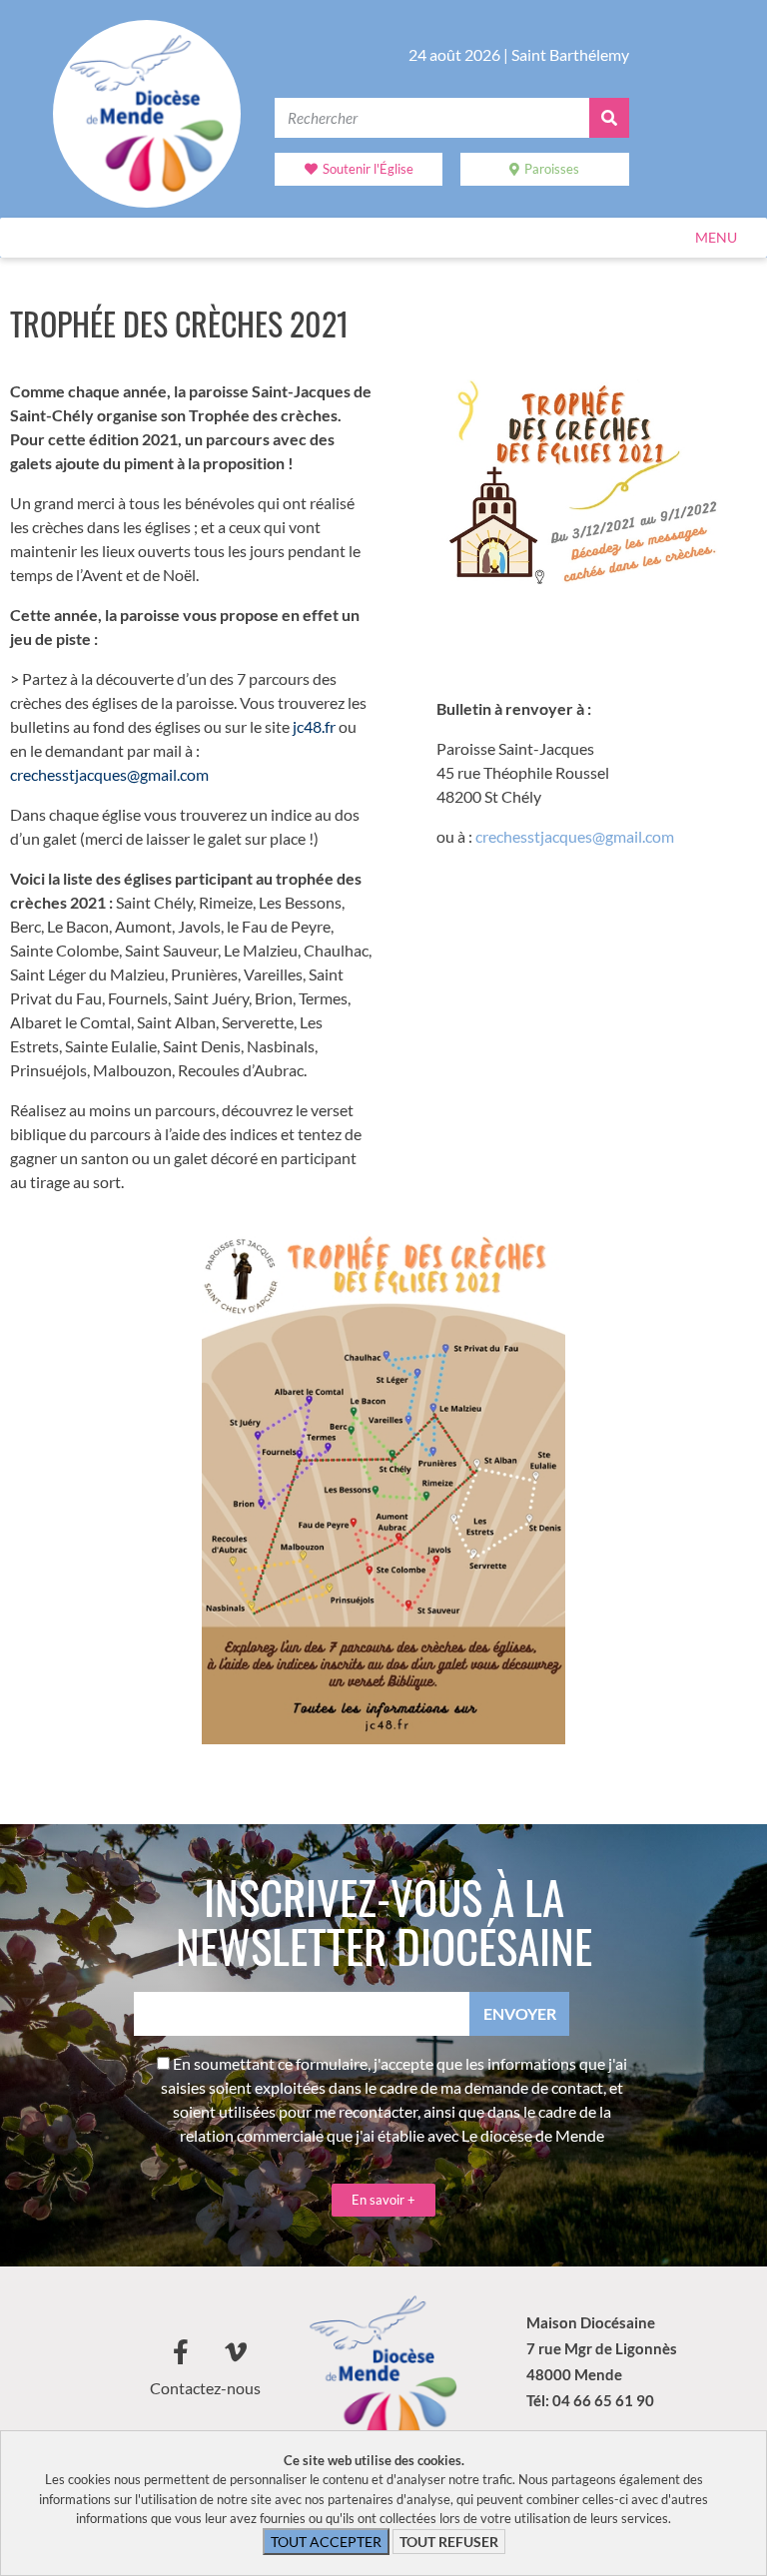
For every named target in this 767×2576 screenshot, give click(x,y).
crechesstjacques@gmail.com (575, 836)
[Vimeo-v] (236, 2351)
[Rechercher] (609, 118)
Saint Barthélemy (570, 54)
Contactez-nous (205, 2388)
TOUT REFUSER (449, 2542)
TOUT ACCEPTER (326, 2542)
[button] (716, 238)
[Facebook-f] (181, 2351)
